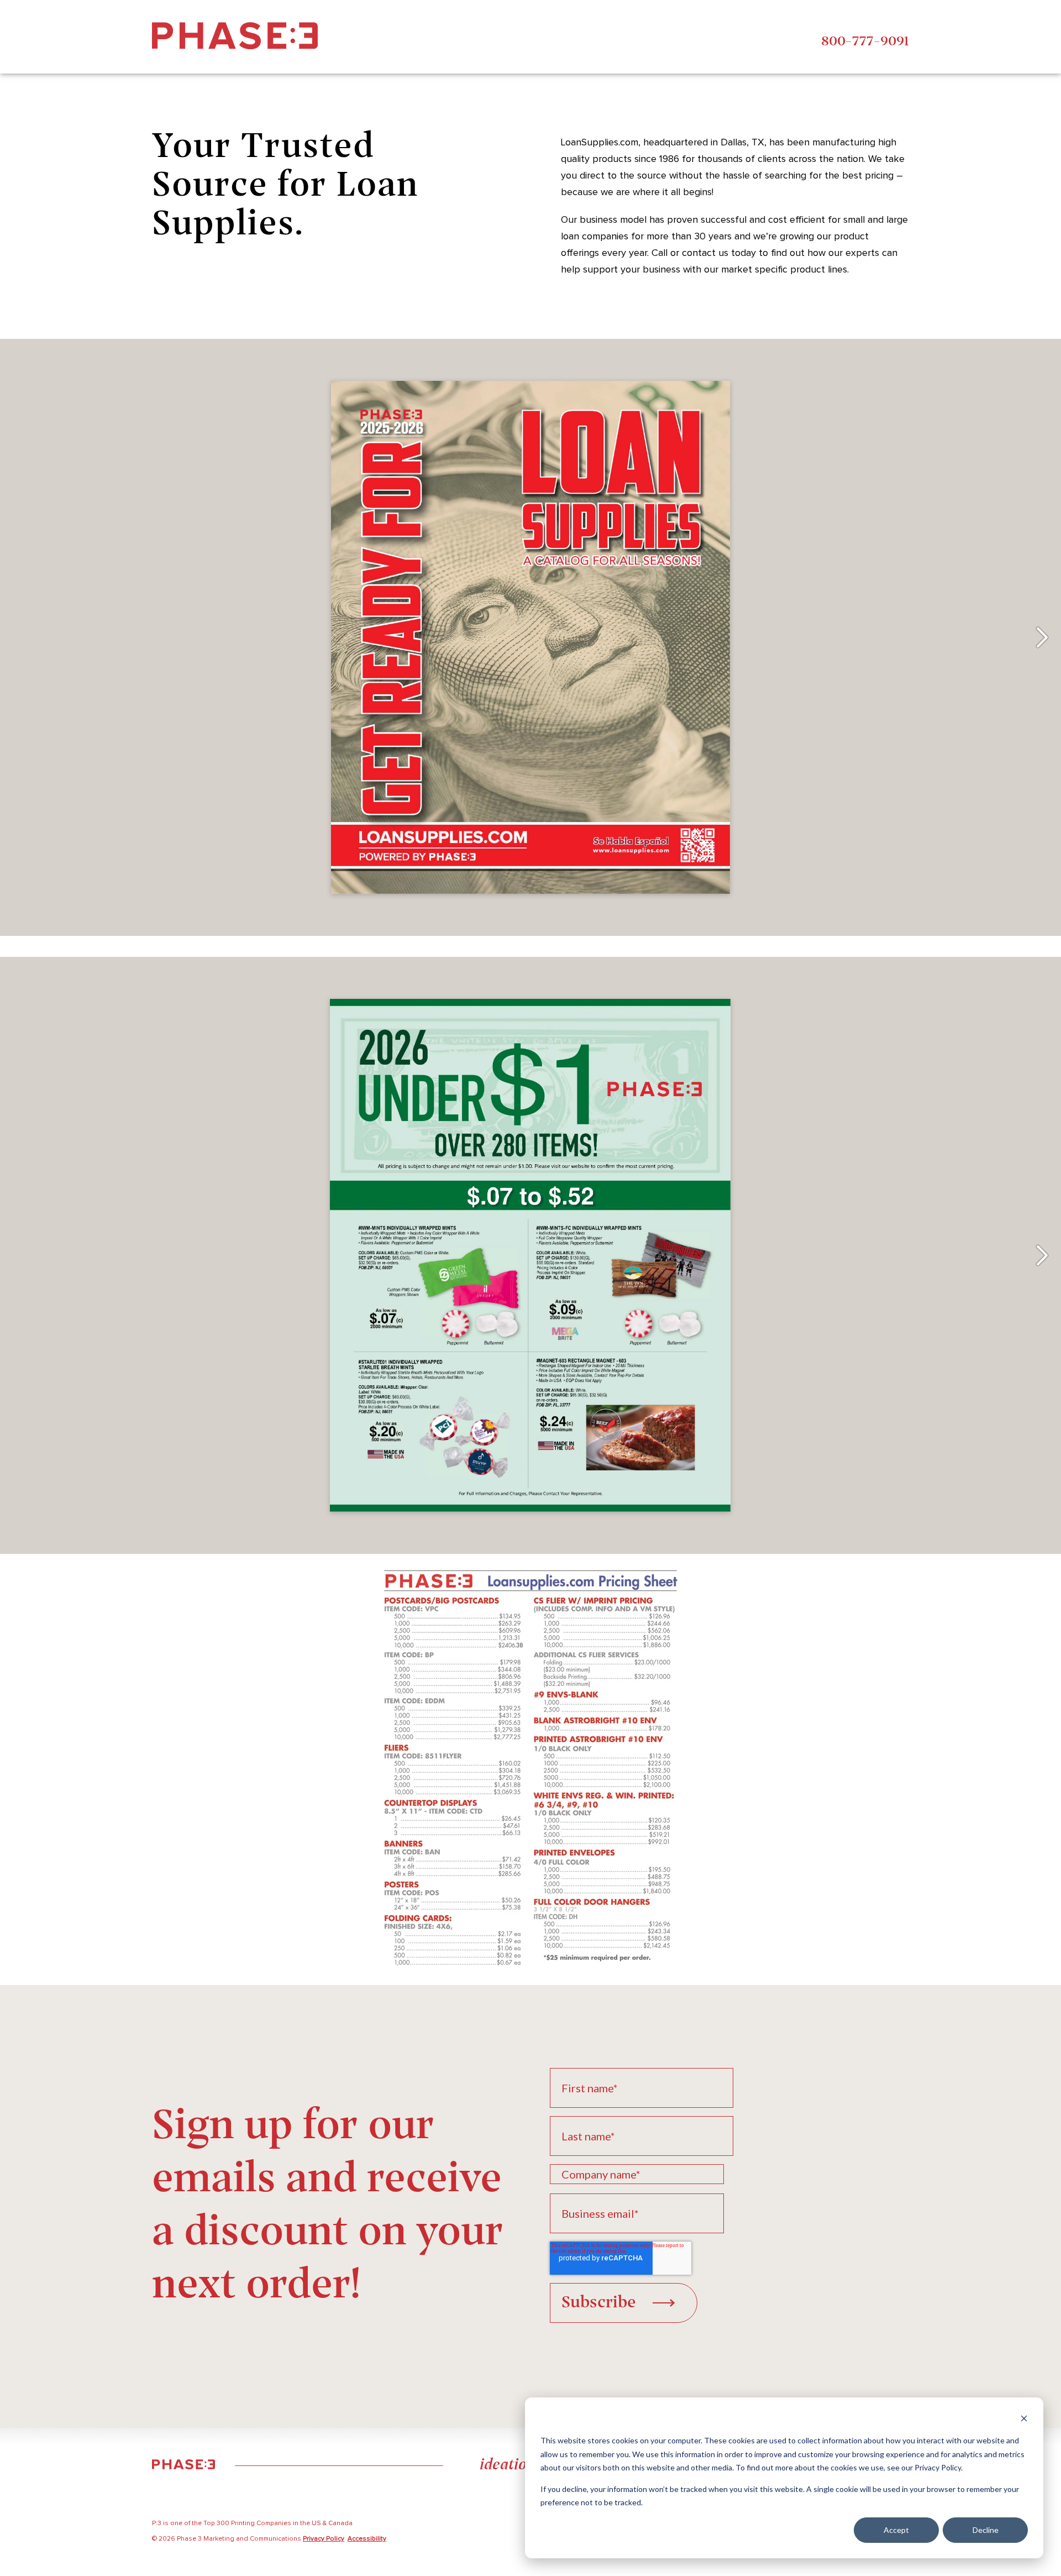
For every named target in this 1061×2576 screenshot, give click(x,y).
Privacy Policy (324, 2539)
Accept (896, 2530)
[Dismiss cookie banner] (1024, 2420)
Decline (986, 2530)
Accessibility (367, 2539)
